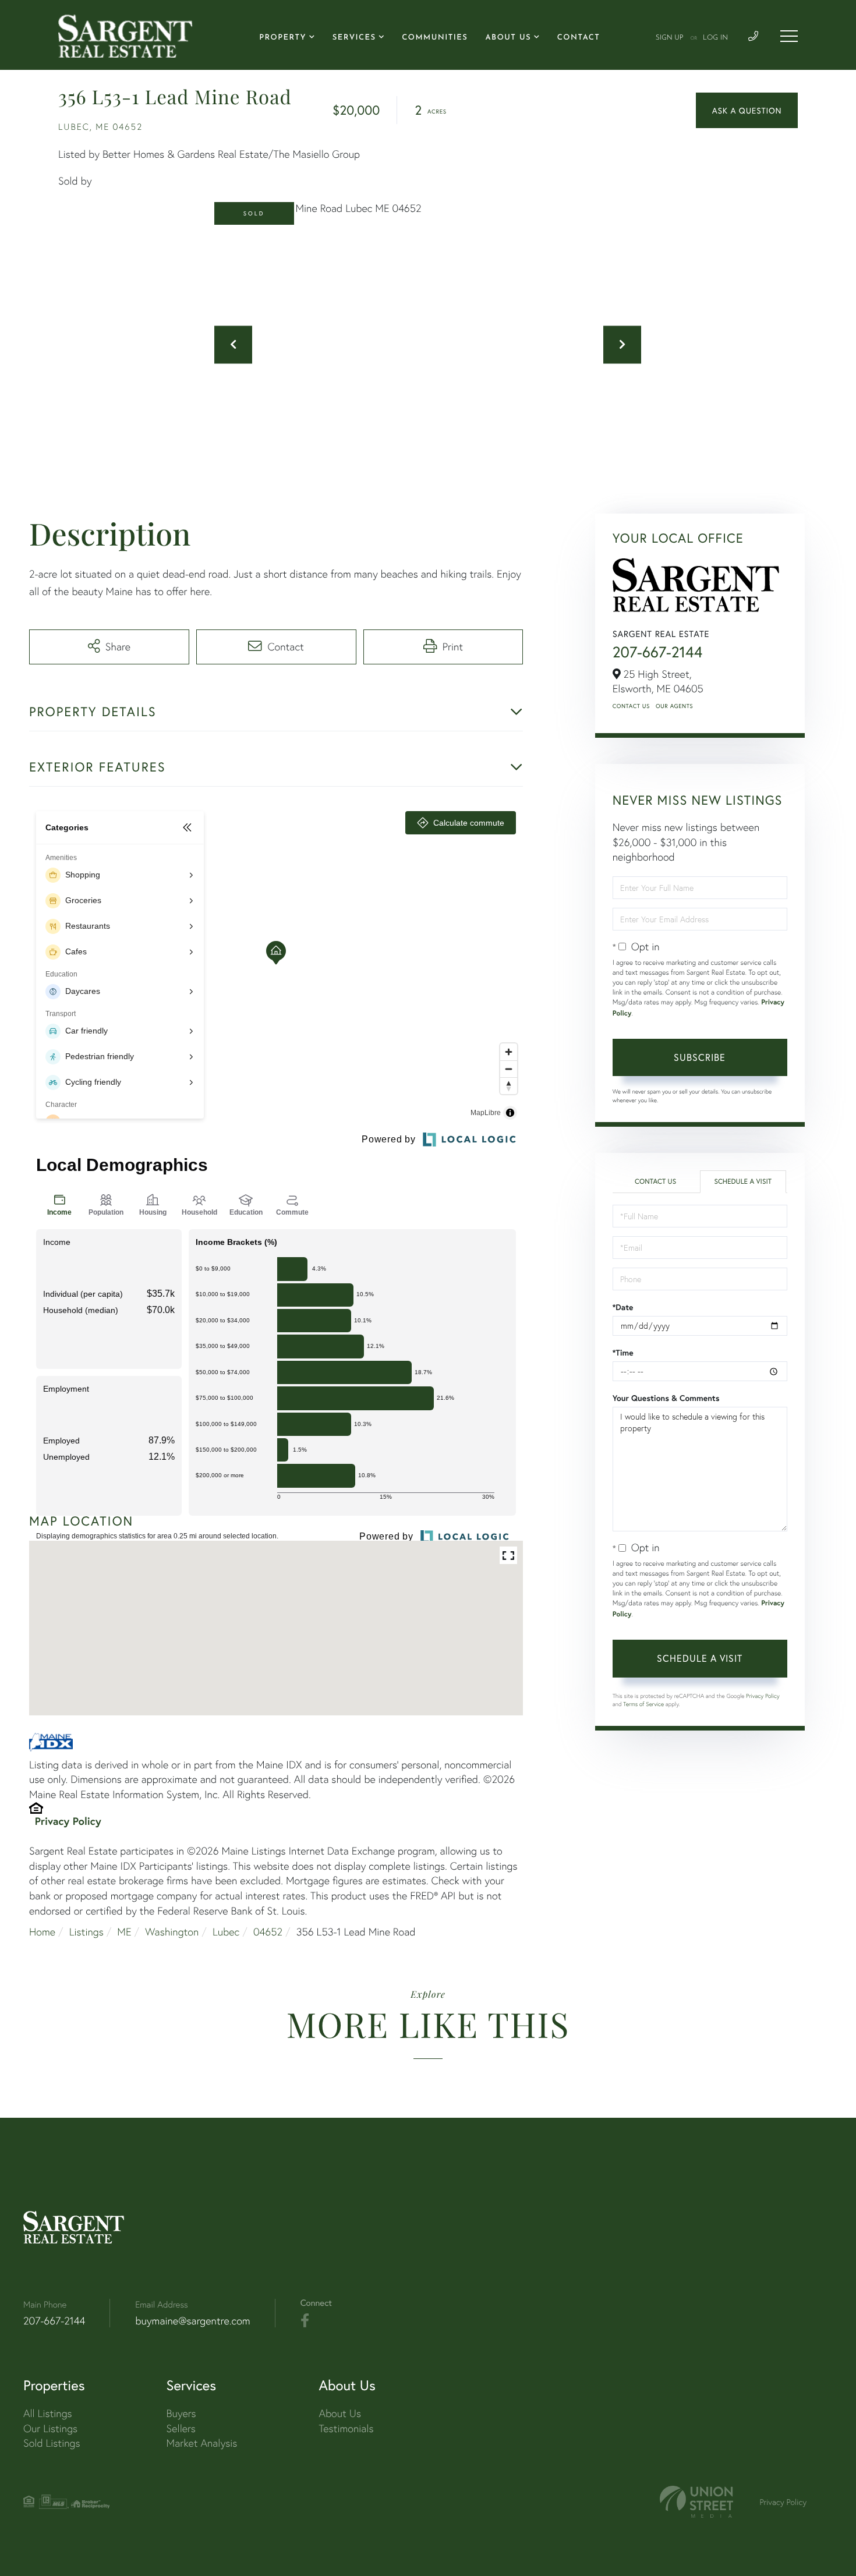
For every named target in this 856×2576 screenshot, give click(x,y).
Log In (715, 38)
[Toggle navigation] (789, 36)
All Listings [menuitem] (48, 2413)
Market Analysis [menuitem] (202, 2443)
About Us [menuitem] (508, 38)
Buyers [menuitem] (181, 2413)
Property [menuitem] (283, 38)
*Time (623, 1353)
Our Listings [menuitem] (50, 2428)
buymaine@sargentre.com (192, 2321)
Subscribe (700, 1057)
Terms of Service (643, 1704)
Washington (172, 1932)
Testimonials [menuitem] (346, 2428)
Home (42, 1932)
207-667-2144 (658, 652)
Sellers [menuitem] (181, 2428)
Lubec (226, 1932)
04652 (268, 1932)
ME (124, 1932)
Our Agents (674, 706)
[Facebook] (305, 2321)
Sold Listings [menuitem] (52, 2443)
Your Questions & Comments (666, 1398)
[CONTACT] (747, 110)
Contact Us (631, 706)
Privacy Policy (68, 1821)
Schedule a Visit (743, 1182)
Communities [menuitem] (435, 38)
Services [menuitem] (354, 38)
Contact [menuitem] (579, 38)
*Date (623, 1307)
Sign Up (670, 38)
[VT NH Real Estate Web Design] (696, 2502)
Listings (86, 1932)
